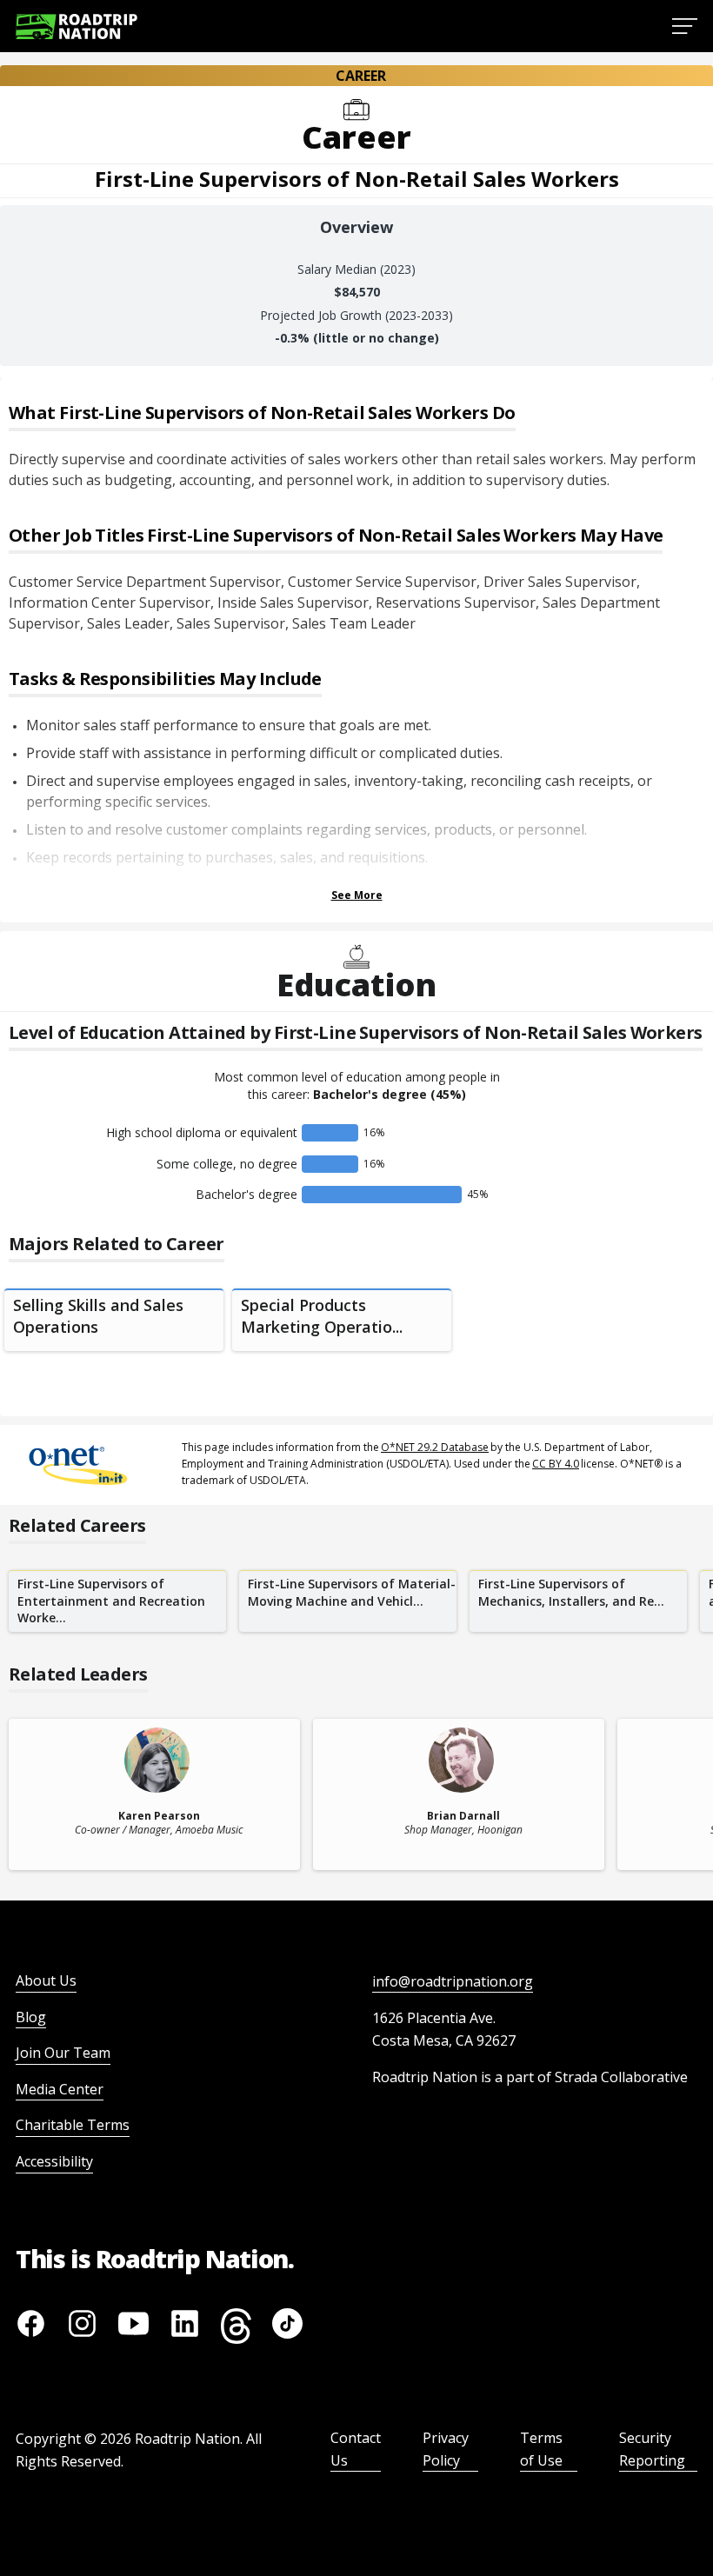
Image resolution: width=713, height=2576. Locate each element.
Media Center (60, 2089)
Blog (31, 2017)
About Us (46, 1980)
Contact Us (356, 2449)
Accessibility (54, 2161)
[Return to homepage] (77, 27)
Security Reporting (652, 2449)
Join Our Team (63, 2053)
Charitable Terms (73, 2125)
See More (357, 895)
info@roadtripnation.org (453, 1981)
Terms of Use (541, 2449)
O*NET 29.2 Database (435, 1447)
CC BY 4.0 (556, 1464)
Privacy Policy (446, 2449)
